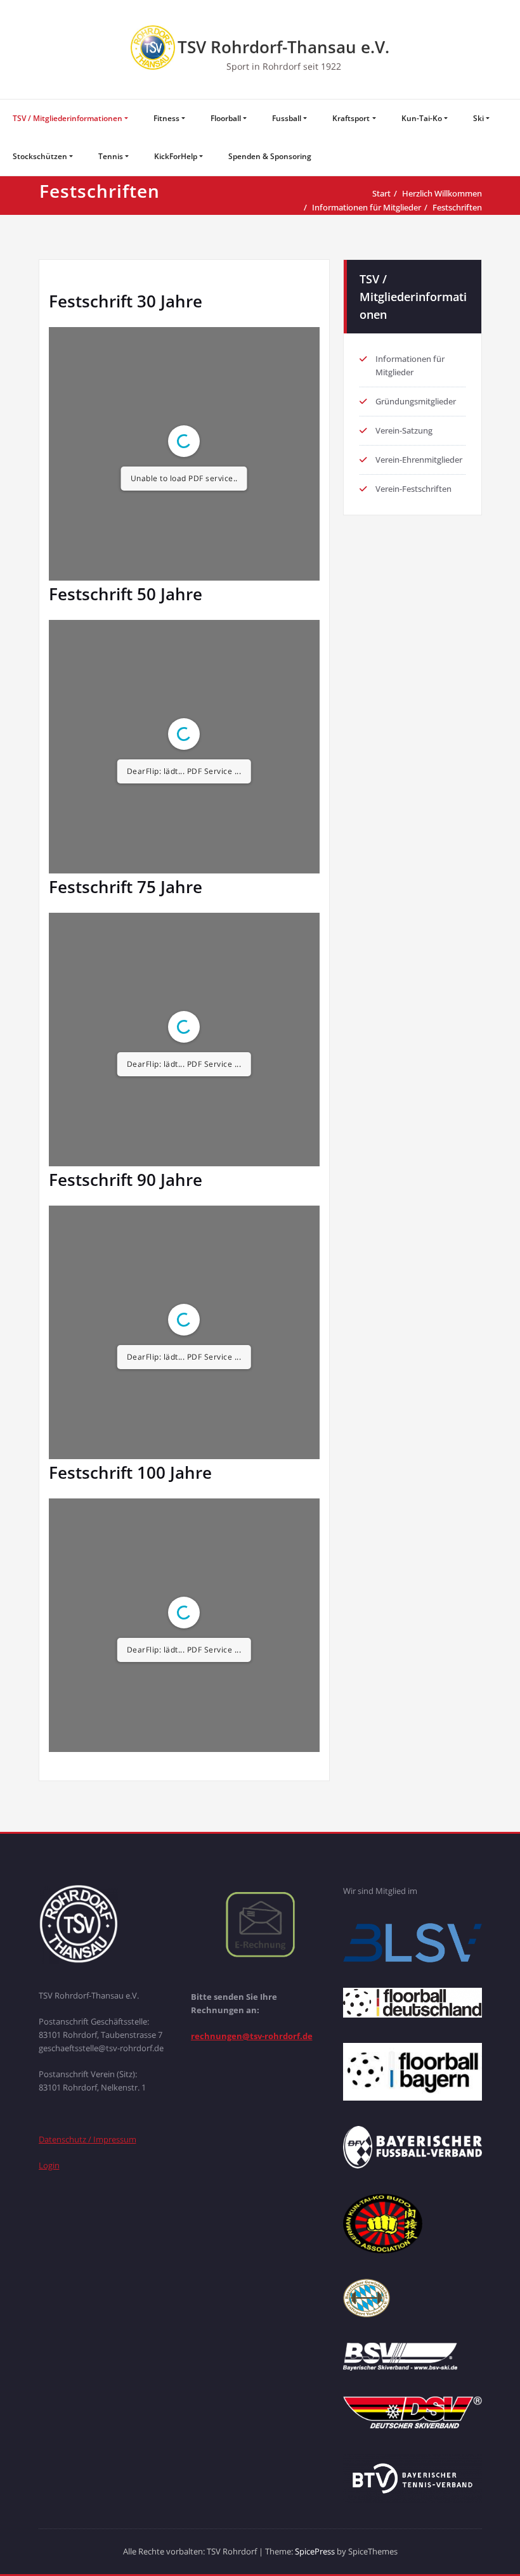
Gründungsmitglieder (416, 401)
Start (381, 193)
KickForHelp (176, 156)
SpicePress (315, 2551)
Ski (478, 118)
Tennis (111, 156)
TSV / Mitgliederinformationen (68, 118)
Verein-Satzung (404, 430)
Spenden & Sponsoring (270, 156)
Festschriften (457, 207)
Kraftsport (351, 118)
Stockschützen (40, 156)
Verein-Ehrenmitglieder (419, 460)
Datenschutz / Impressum (88, 2139)
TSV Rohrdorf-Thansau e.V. (283, 47)
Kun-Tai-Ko (422, 118)
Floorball (226, 118)
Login (49, 2165)
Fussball (287, 118)
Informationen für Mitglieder (367, 207)
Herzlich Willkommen (442, 193)
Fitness (166, 118)
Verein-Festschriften (413, 489)
